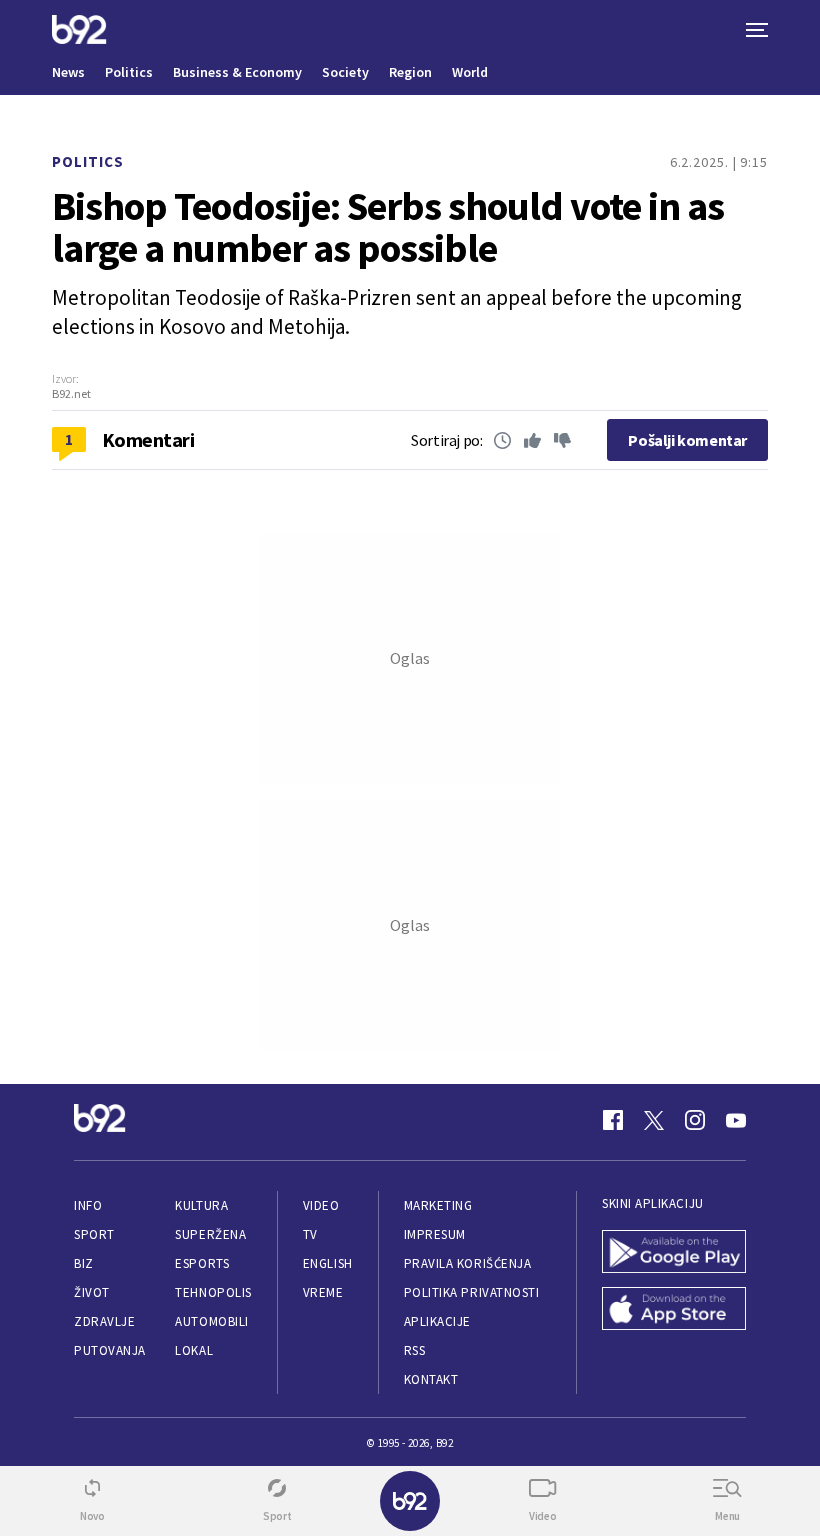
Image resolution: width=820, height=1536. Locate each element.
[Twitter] (654, 1120)
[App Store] (674, 1310)
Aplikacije (437, 1321)
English (328, 1263)
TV (310, 1234)
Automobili (211, 1321)
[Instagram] (695, 1120)
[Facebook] (613, 1120)
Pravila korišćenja (468, 1263)
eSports (202, 1263)
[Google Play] (674, 1253)
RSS (415, 1350)
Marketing (438, 1205)
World (470, 72)
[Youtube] (736, 1120)
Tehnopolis (213, 1292)
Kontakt (431, 1379)
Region (410, 72)
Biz (84, 1263)
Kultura (201, 1205)
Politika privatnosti (472, 1292)
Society (345, 72)
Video (321, 1205)
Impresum (435, 1234)
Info (88, 1205)
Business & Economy (237, 72)
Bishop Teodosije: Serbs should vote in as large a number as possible (388, 227)
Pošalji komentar (687, 440)
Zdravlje (104, 1321)
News (68, 72)
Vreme (323, 1292)
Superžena (210, 1234)
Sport (94, 1234)
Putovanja (110, 1350)
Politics (129, 72)
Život (92, 1292)
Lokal (194, 1350)
